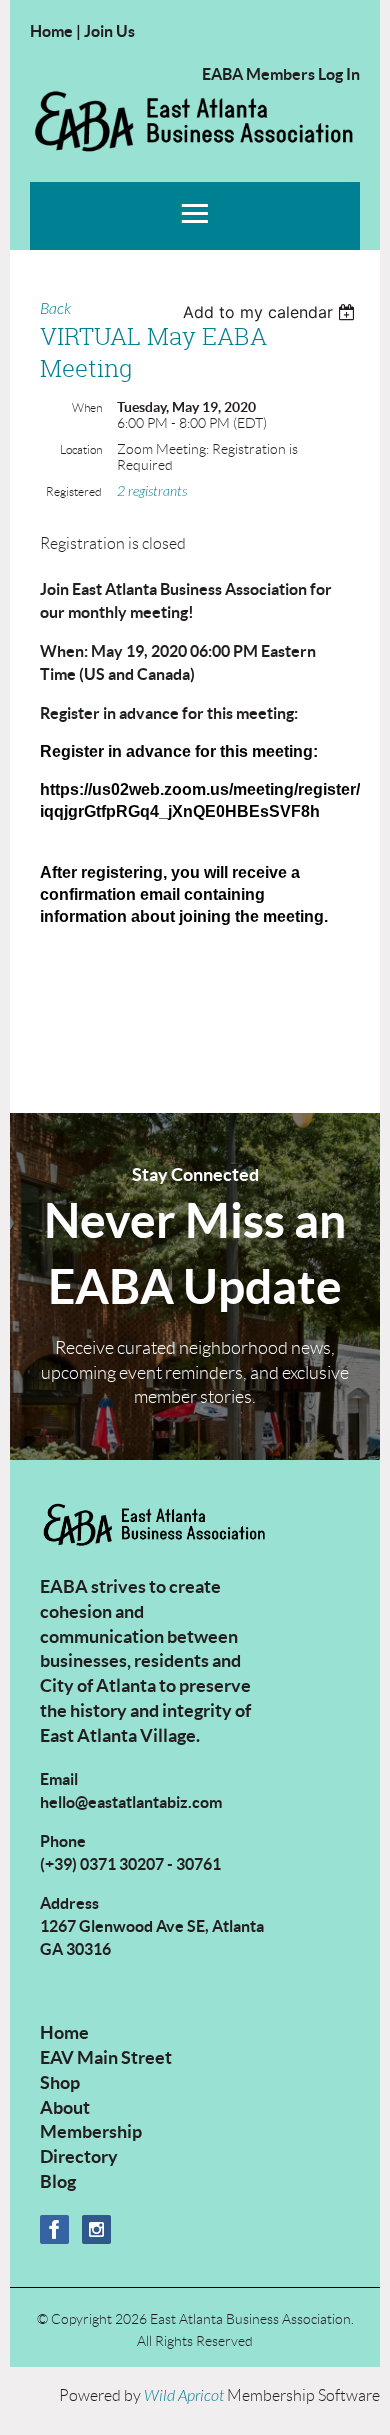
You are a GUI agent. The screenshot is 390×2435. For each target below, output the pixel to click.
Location (81, 449)
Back (55, 309)
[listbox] (271, 312)
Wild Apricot (184, 2396)
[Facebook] (54, 2229)
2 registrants (152, 491)
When (87, 407)
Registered (74, 491)
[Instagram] (96, 2229)
